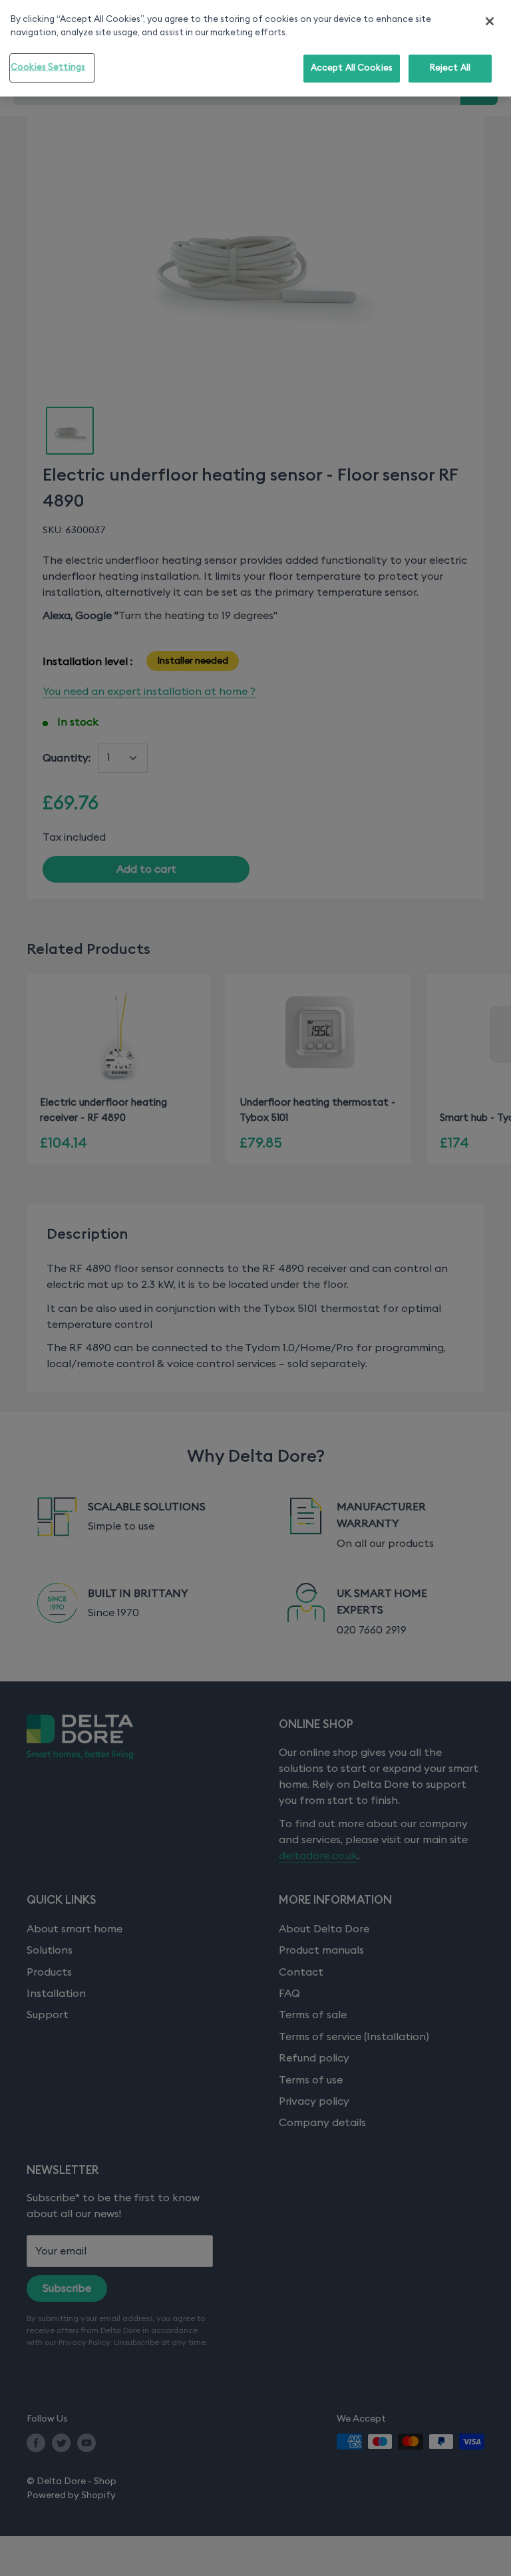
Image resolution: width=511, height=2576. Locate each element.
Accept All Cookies (352, 68)
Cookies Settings (48, 68)
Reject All (450, 68)
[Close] (490, 21)
